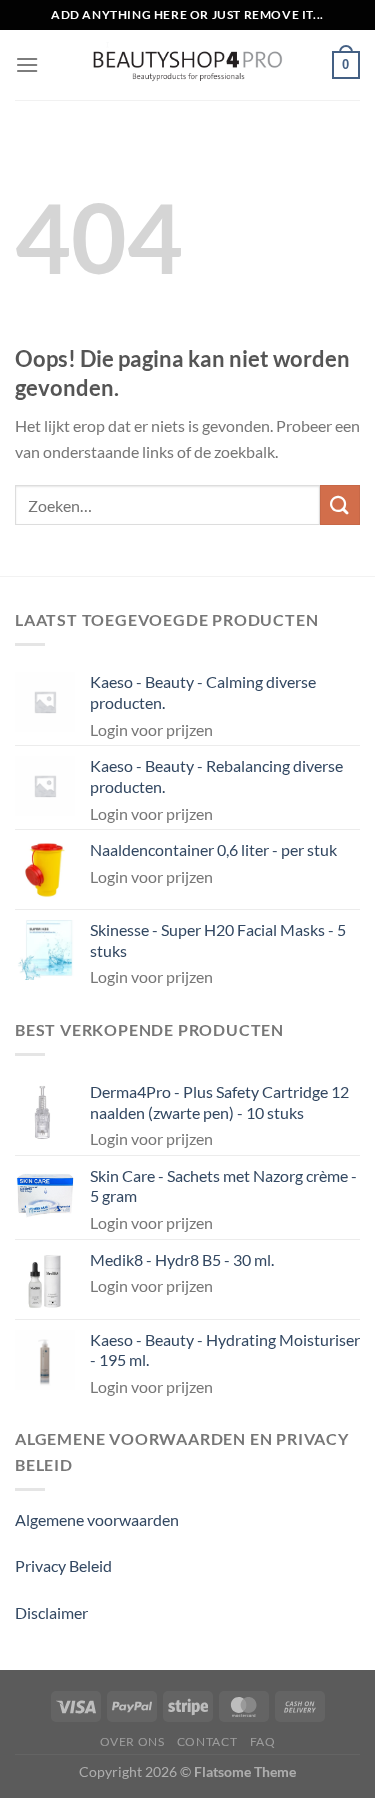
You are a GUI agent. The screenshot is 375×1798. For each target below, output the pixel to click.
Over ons (132, 1741)
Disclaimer (51, 1612)
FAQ (263, 1741)
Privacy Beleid (63, 1565)
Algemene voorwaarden (97, 1519)
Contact (207, 1741)
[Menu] (27, 64)
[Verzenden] (340, 504)
